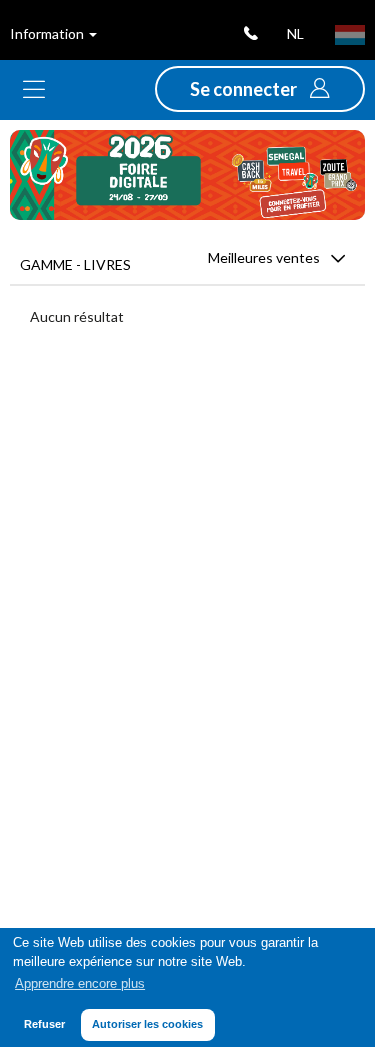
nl (295, 33)
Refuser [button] (44, 1024)
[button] (260, 89)
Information (48, 33)
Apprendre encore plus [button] (80, 984)
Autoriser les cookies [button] (147, 1024)
